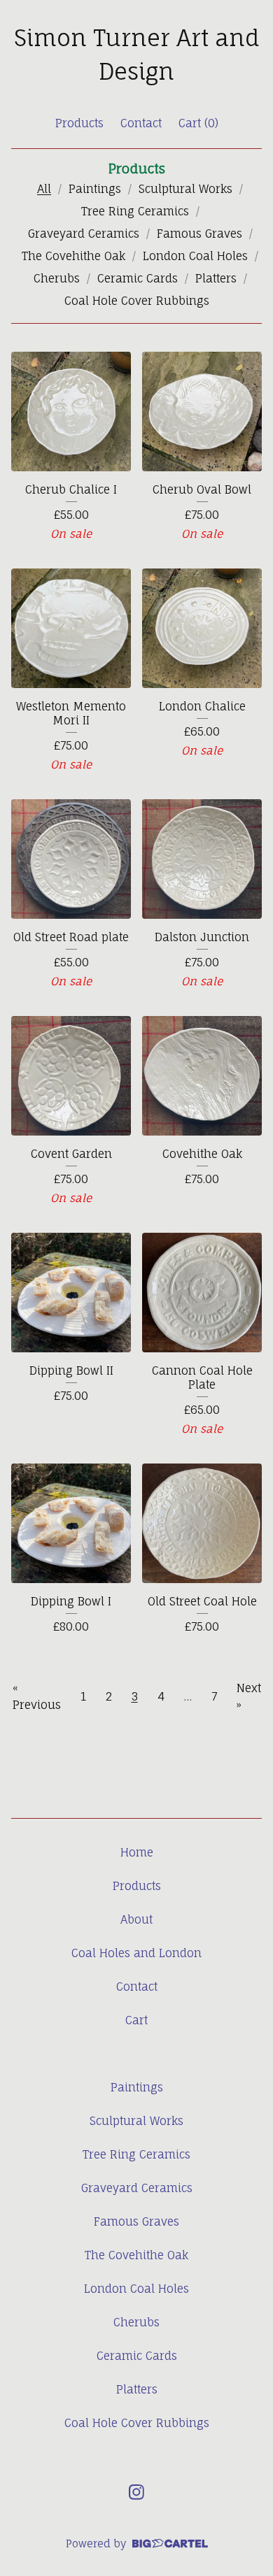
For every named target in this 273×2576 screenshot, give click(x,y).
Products (79, 123)
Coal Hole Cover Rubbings (137, 301)
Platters (216, 278)
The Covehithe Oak (73, 256)
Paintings (95, 189)
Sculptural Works (185, 189)
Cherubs (57, 278)
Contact (141, 123)
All (44, 189)
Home (137, 1852)
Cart (136, 2020)
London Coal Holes (195, 256)
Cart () (198, 123)
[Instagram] (136, 2492)
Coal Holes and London (136, 1953)
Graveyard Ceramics (84, 234)
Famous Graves (199, 234)
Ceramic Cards (138, 278)
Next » (249, 1696)
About (136, 1919)
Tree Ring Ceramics (135, 211)
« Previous (37, 1696)
